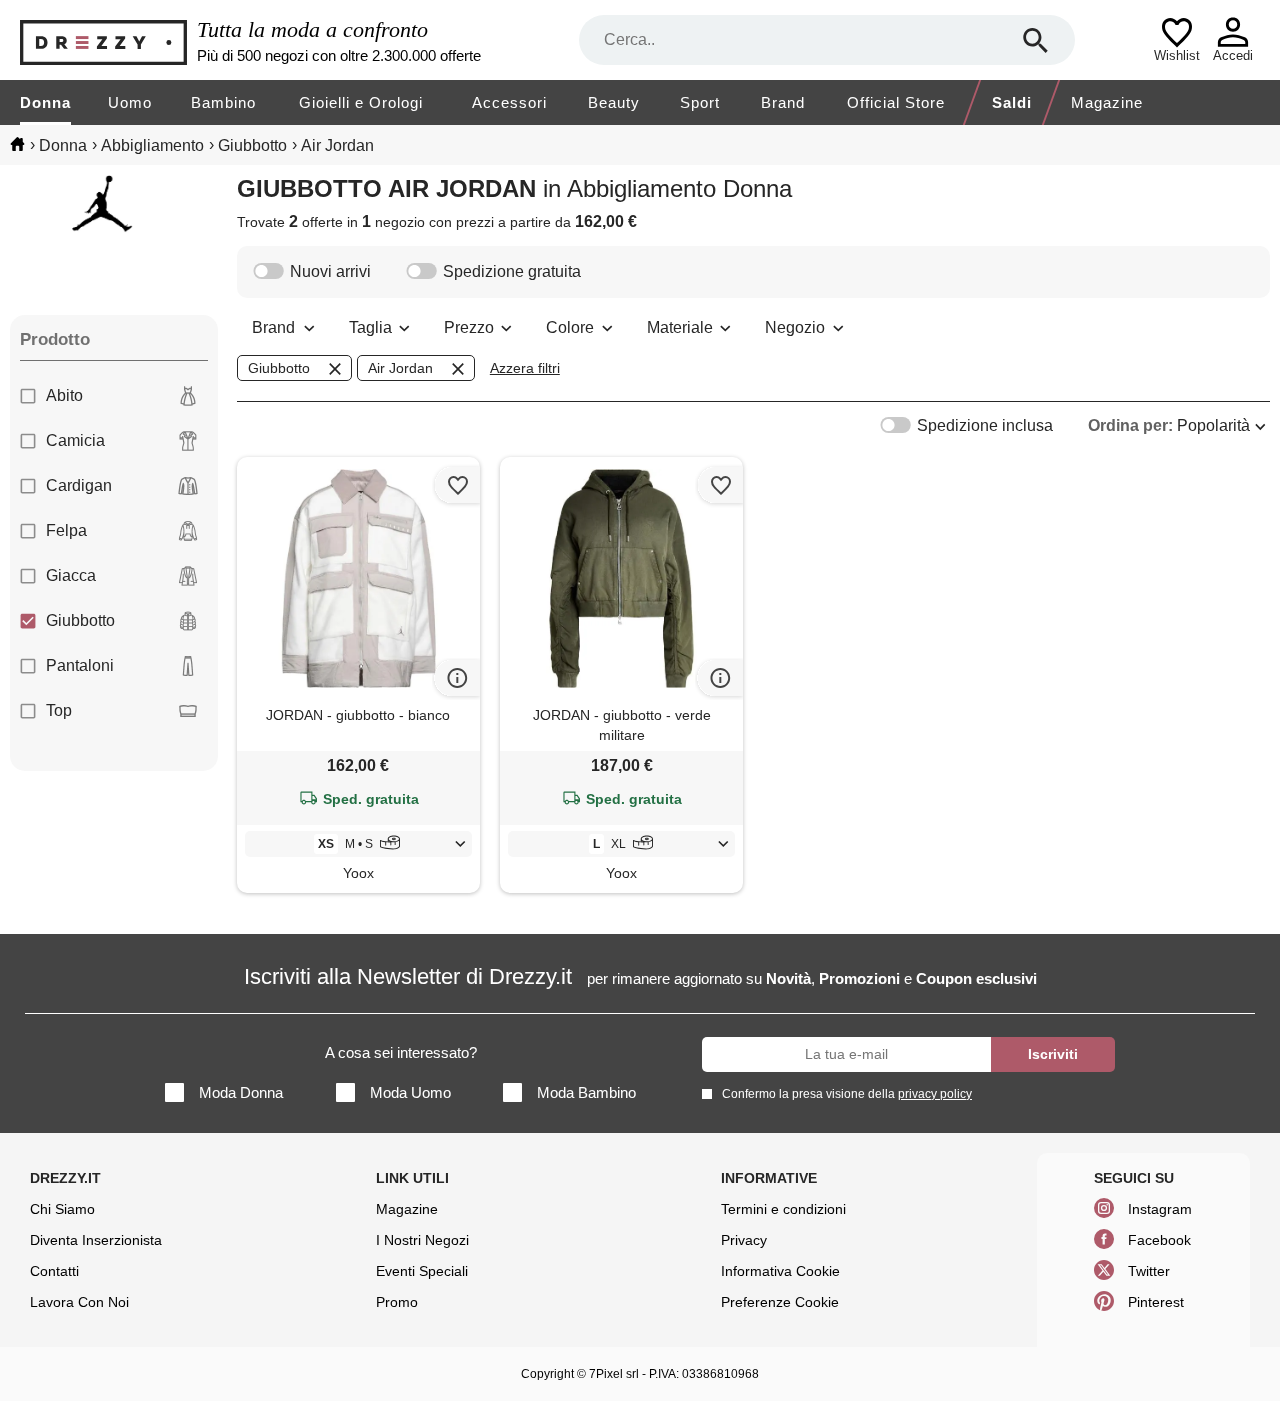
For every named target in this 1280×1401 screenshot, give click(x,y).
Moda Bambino (586, 1092)
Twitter (1149, 1271)
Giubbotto (80, 620)
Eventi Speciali (422, 1271)
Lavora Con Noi (79, 1302)
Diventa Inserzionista (96, 1240)
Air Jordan (400, 368)
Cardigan (79, 485)
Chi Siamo (62, 1209)
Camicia (75, 440)
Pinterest (1156, 1302)
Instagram (1160, 1209)
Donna (45, 102)
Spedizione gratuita (512, 271)
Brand (783, 102)
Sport (700, 102)
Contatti (54, 1271)
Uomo (130, 102)
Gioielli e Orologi (361, 102)
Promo (397, 1302)
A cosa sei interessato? (401, 1052)
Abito (64, 395)
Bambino (223, 102)
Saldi (1012, 102)
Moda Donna (241, 1092)
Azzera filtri (525, 368)
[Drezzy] (103, 40)
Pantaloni (80, 665)
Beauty (614, 102)
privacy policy (935, 1094)
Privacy (744, 1240)
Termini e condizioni (783, 1209)
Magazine (1107, 102)
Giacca (71, 575)
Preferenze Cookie (780, 1302)
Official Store (896, 102)
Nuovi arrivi (330, 271)
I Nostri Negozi (422, 1240)
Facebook (1159, 1240)
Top (59, 710)
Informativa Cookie (780, 1271)
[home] (17, 144)
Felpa (66, 530)
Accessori (509, 102)
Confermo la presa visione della (847, 1094)
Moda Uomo (410, 1092)
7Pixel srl (614, 1374)
